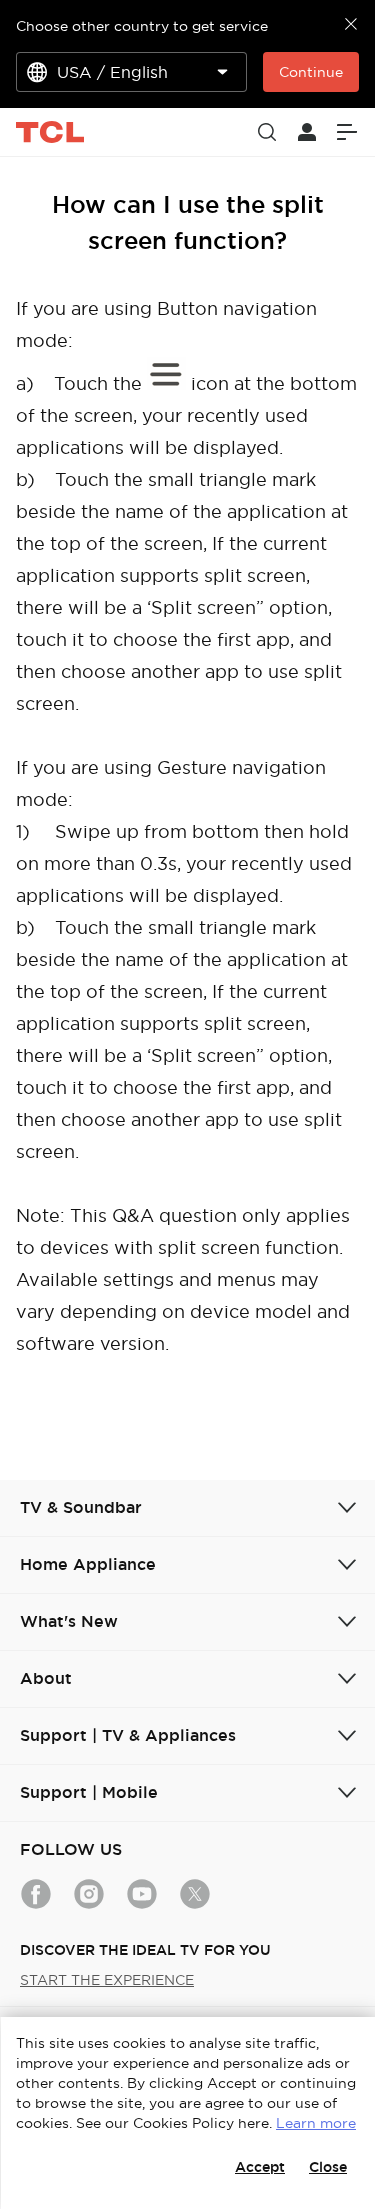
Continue (311, 72)
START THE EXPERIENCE (107, 1980)
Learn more (316, 2123)
